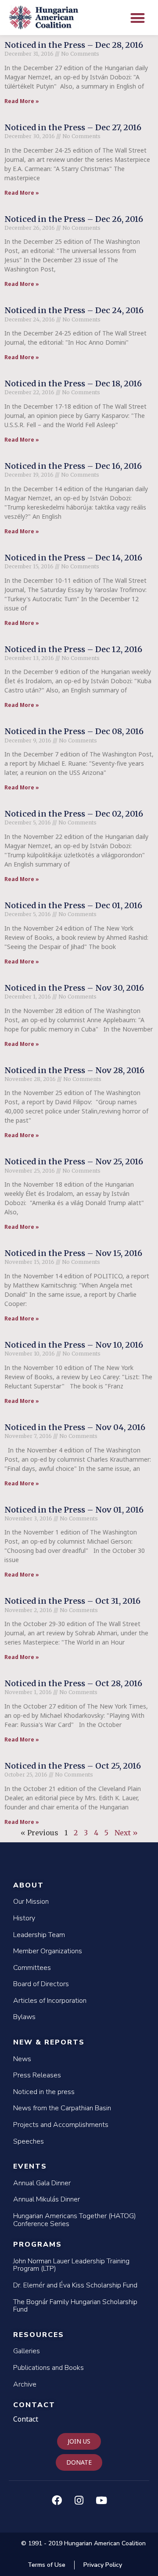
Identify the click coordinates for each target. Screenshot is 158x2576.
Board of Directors (41, 1984)
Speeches (29, 2141)
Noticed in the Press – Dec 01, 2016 (73, 905)
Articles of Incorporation (50, 2001)
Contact (34, 2405)
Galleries (27, 2351)
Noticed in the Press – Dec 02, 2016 (74, 814)
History (24, 1918)
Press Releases (37, 2075)
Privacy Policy (103, 2565)
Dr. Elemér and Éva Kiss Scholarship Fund (75, 2285)
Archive (25, 2384)
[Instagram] (79, 2501)
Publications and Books (48, 2368)
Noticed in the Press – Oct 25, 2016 (73, 1766)
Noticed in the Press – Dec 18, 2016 (73, 384)
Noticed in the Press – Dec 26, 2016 (74, 219)
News (22, 2059)
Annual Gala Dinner (42, 2183)
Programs (38, 2244)
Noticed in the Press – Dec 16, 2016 (73, 466)
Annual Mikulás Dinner (47, 2199)
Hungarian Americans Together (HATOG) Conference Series (75, 2220)
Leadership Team (39, 1935)
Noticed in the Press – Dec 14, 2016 (73, 558)
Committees (32, 1968)
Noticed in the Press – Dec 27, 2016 (73, 127)
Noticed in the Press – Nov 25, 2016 (74, 1161)
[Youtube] (101, 2501)
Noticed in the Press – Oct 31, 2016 (72, 1601)
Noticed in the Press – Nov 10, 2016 (74, 1345)
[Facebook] (57, 2501)
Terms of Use (47, 2565)
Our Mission (31, 1902)
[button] (138, 18)
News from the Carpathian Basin (62, 2108)
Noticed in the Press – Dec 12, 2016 (73, 649)
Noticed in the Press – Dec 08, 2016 (74, 731)
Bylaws (24, 2017)
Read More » (22, 101)
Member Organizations (48, 1951)
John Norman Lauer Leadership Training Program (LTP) (71, 2265)
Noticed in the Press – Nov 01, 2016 (74, 1510)
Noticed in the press (44, 2092)
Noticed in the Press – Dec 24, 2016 (74, 310)
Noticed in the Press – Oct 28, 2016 (73, 1683)
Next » (126, 1833)
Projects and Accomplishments (61, 2125)
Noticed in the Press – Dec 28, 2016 (74, 45)
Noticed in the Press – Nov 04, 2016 (75, 1427)
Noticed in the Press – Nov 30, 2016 (74, 988)
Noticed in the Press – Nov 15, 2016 (73, 1253)
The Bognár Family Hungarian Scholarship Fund (75, 2306)
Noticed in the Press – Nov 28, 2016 (74, 1070)
